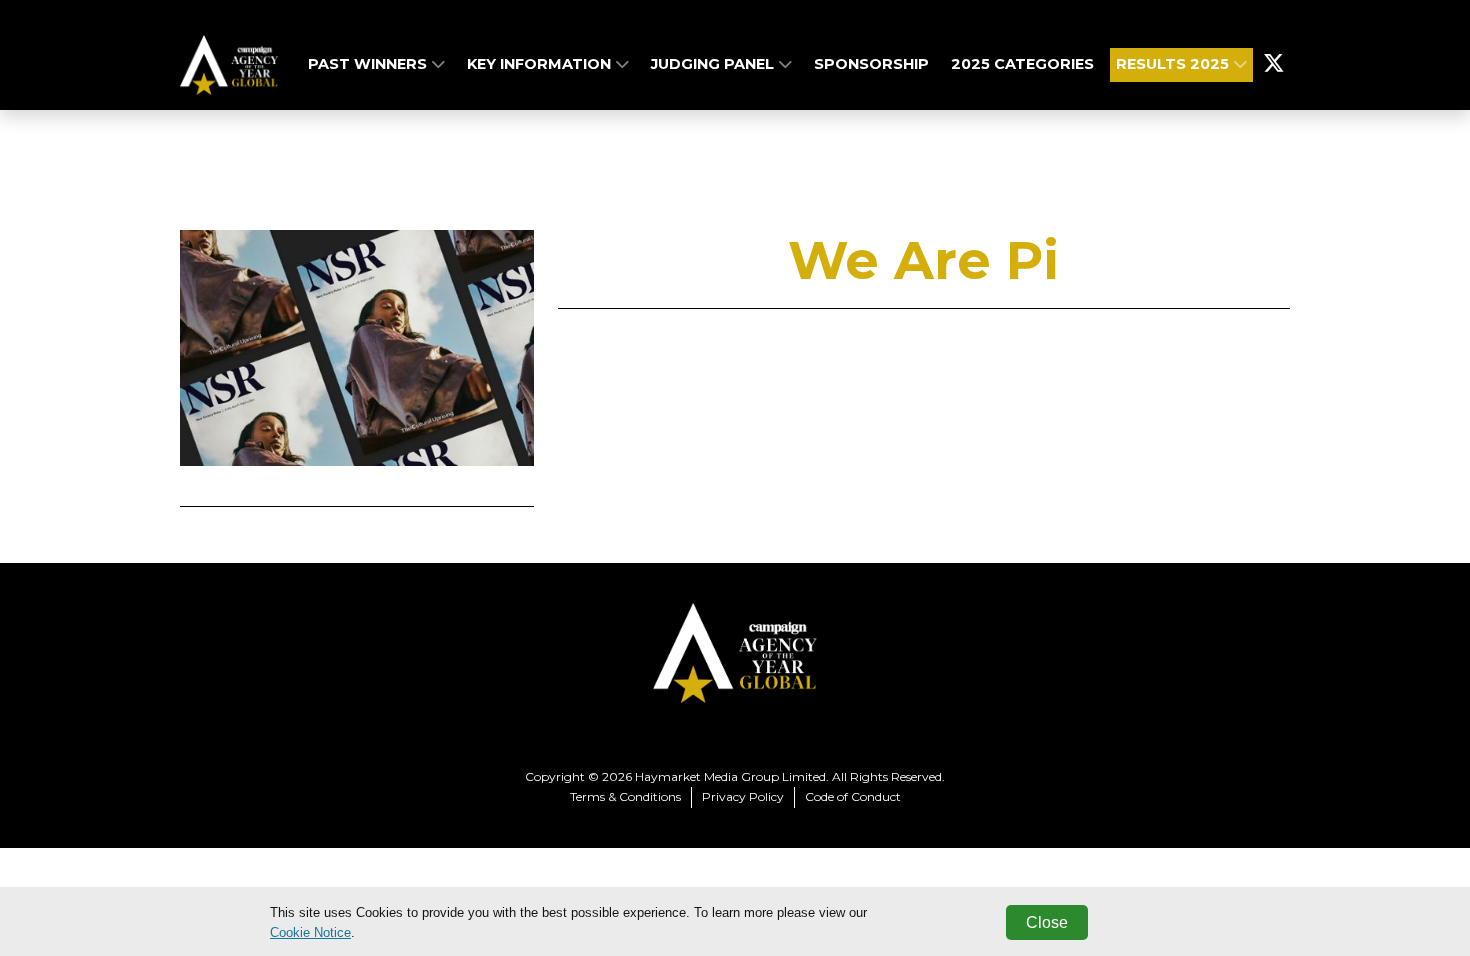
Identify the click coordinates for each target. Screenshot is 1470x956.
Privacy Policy (743, 796)
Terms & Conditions (625, 796)
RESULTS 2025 (1174, 64)
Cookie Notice (310, 932)
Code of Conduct (853, 796)
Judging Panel (714, 64)
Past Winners (369, 64)
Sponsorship (871, 64)
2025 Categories (1022, 64)
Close (1047, 922)
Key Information (541, 64)
